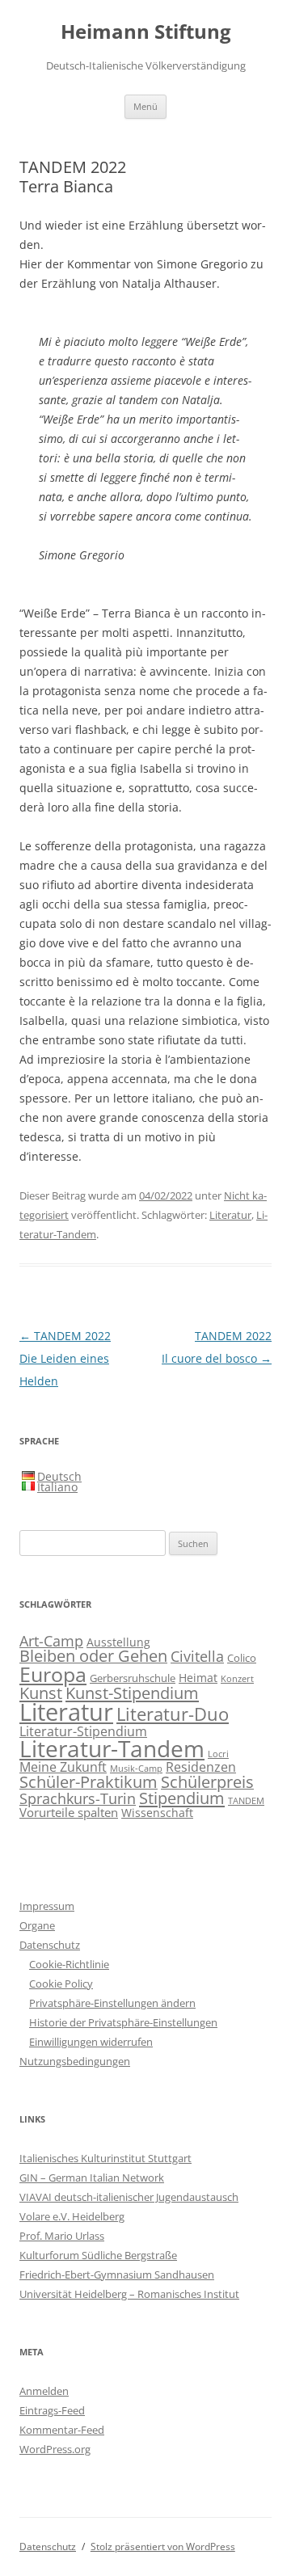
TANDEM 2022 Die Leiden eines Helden (65, 1358)
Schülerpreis (207, 1782)
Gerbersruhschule (133, 1678)
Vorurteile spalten (69, 1812)
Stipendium (182, 1798)
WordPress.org (55, 2449)
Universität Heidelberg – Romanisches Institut (129, 2294)
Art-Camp (51, 1641)
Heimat (198, 1678)
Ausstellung (118, 1642)
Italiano (57, 1487)
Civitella (197, 1656)
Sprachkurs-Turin (78, 1798)
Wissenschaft (157, 1813)
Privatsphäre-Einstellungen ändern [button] (112, 2003)
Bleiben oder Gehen (93, 1656)
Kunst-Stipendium (132, 1693)
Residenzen (201, 1767)
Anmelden (44, 2391)
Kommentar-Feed (62, 2430)
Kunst (41, 1693)
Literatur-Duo (173, 1714)
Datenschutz (50, 1945)
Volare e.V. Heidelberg (72, 2216)
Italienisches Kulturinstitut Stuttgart (105, 2158)
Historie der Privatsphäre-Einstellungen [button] (123, 2022)
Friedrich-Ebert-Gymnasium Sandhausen (117, 2275)
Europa (53, 1674)
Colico (242, 1658)
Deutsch (59, 1476)
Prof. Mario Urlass (62, 2236)
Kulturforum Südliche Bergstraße (98, 2255)
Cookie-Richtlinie (69, 1964)
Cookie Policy (61, 1984)
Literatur (230, 1215)
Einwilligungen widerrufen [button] (91, 2042)
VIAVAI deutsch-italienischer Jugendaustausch (129, 2197)
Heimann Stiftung (146, 32)
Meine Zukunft (63, 1767)
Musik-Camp (136, 1769)
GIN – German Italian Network (92, 2178)
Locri (218, 1754)
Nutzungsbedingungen (75, 2061)
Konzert (237, 1679)
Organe (37, 1925)
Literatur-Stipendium (83, 1731)
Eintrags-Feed (52, 2410)
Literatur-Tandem (112, 1748)
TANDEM (246, 1801)
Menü (145, 106)
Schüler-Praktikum (89, 1782)
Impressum (47, 1906)
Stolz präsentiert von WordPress (163, 2546)
